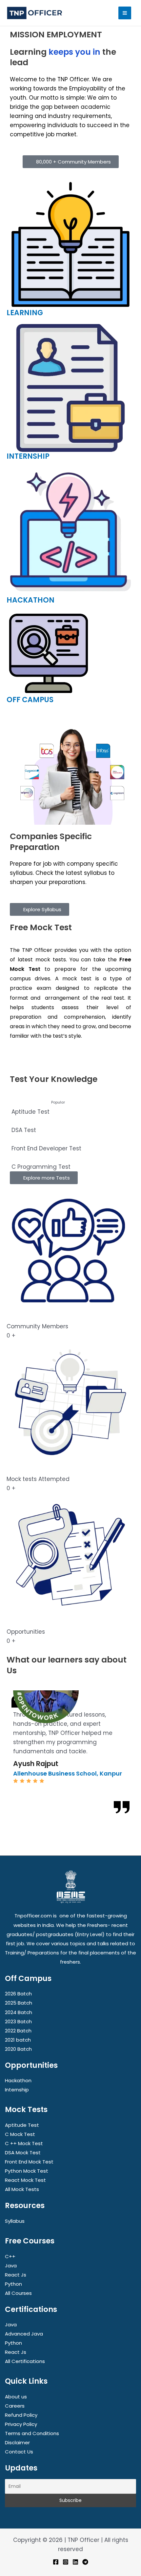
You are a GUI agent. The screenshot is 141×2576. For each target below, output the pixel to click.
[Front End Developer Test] (70, 1144)
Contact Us (19, 2452)
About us (16, 2397)
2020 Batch (18, 2049)
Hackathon (18, 2080)
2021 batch (18, 2040)
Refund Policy (21, 2415)
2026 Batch (18, 1994)
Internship (17, 2090)
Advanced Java (24, 2334)
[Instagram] (66, 2562)
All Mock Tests (22, 2189)
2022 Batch (18, 2031)
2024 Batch (19, 2012)
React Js (16, 2275)
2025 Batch (19, 2003)
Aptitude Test (22, 2125)
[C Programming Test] (70, 1162)
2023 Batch (18, 2021)
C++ (10, 2256)
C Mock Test (20, 2134)
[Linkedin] (75, 2562)
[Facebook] (56, 2562)
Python (13, 2284)
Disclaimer (17, 2442)
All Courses (18, 2293)
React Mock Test (25, 2180)
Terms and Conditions (32, 2433)
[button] (9, 1686)
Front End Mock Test (29, 2162)
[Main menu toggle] (125, 13)
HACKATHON (30, 600)
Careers (15, 2406)
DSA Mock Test (23, 2153)
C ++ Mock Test (24, 2143)
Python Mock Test (27, 2171)
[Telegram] (85, 2562)
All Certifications (25, 2361)
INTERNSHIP (28, 456)
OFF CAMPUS (30, 700)
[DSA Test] (70, 1125)
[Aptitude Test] (70, 1107)
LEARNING (25, 313)
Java (11, 2266)
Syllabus (15, 2221)
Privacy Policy (21, 2424)
